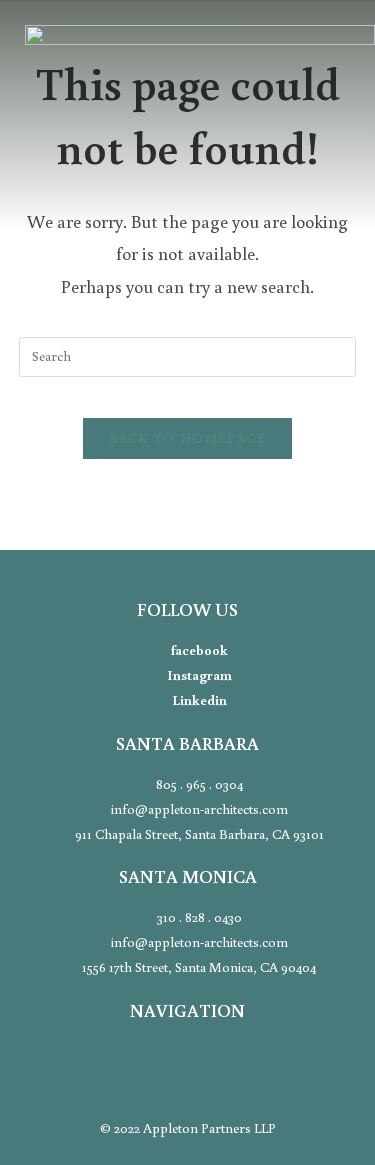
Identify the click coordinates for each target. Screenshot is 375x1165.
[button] (187, 165)
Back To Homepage (188, 438)
